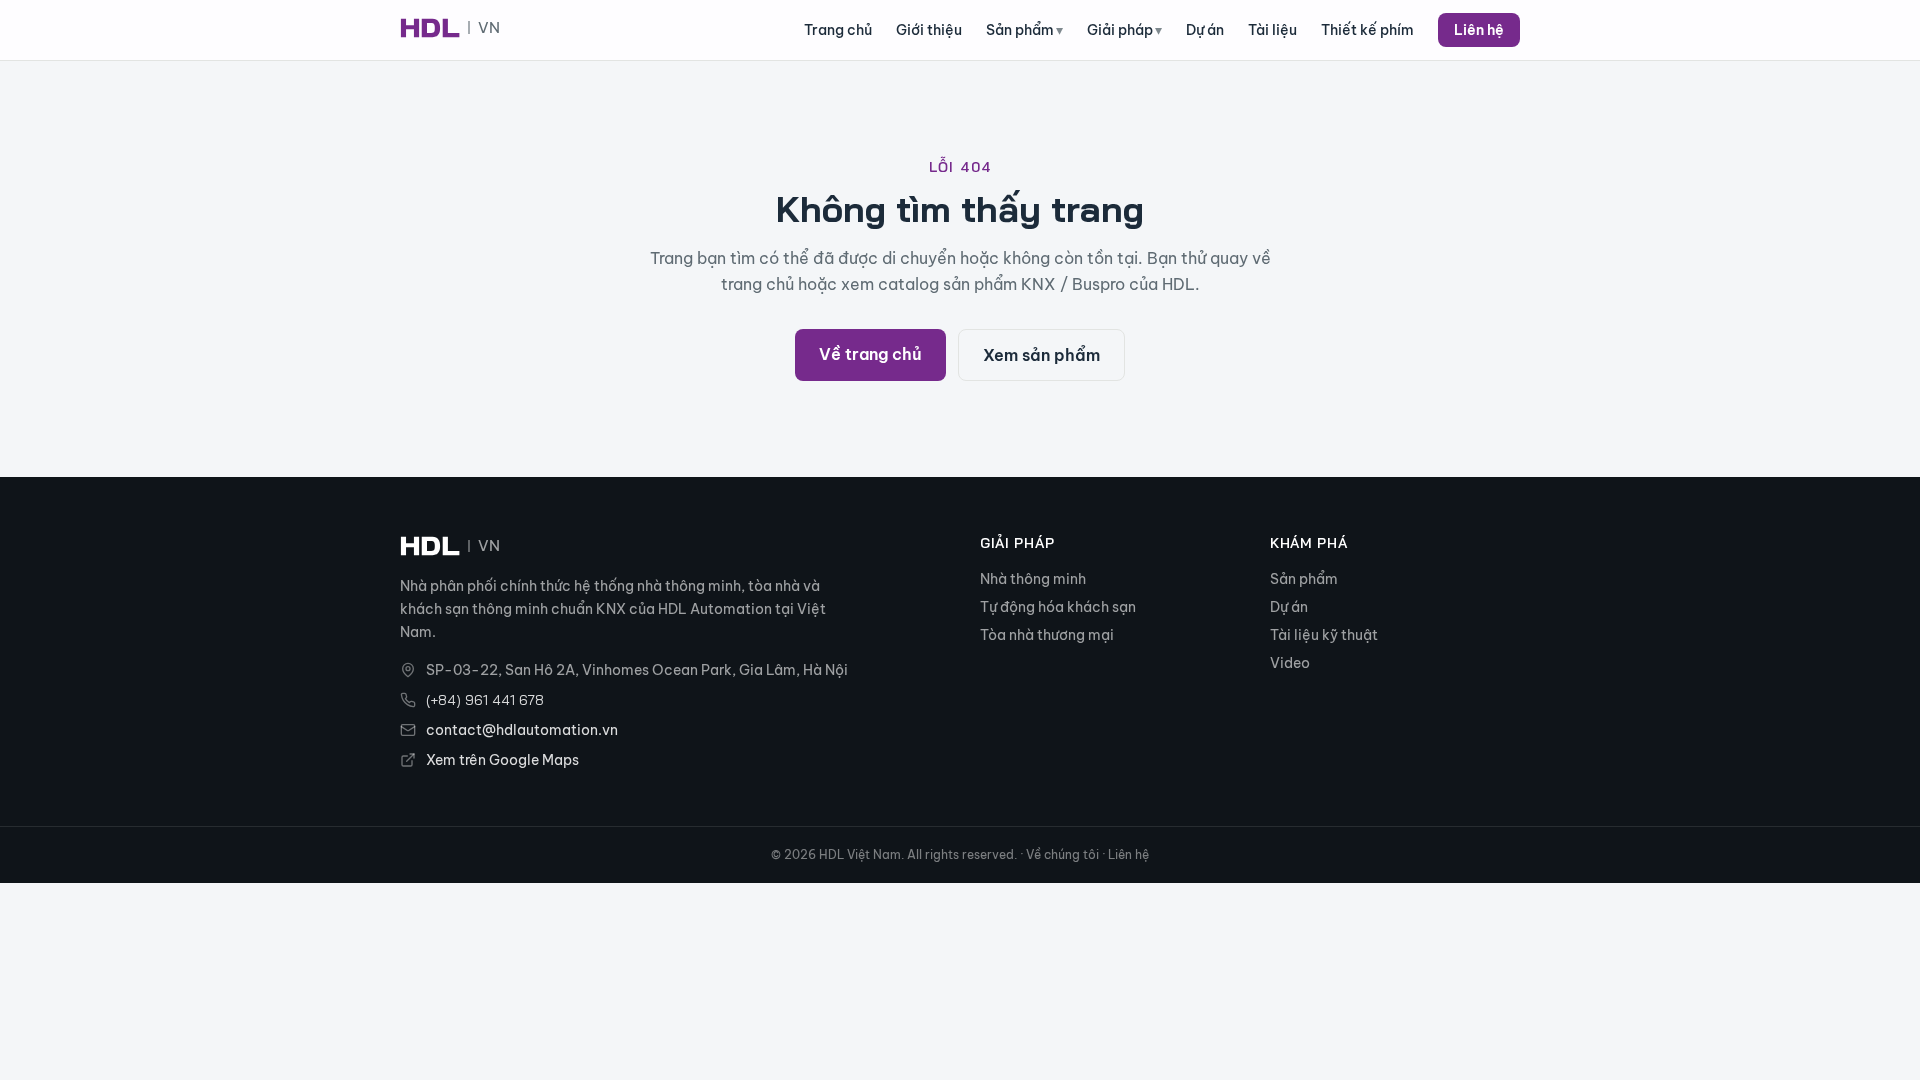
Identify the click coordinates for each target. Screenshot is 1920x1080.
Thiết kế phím (1367, 30)
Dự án (1205, 30)
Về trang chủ (870, 354)
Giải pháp (1124, 30)
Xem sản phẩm (1041, 355)
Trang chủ (838, 30)
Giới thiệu (929, 30)
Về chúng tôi (1062, 854)
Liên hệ (1479, 30)
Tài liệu (1272, 30)
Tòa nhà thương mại (1047, 635)
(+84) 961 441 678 (485, 700)
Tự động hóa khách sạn (1058, 607)
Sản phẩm (1024, 30)
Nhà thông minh (1033, 579)
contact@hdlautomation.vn (522, 730)
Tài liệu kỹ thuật (1324, 635)
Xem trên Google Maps (502, 760)
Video (1290, 663)
